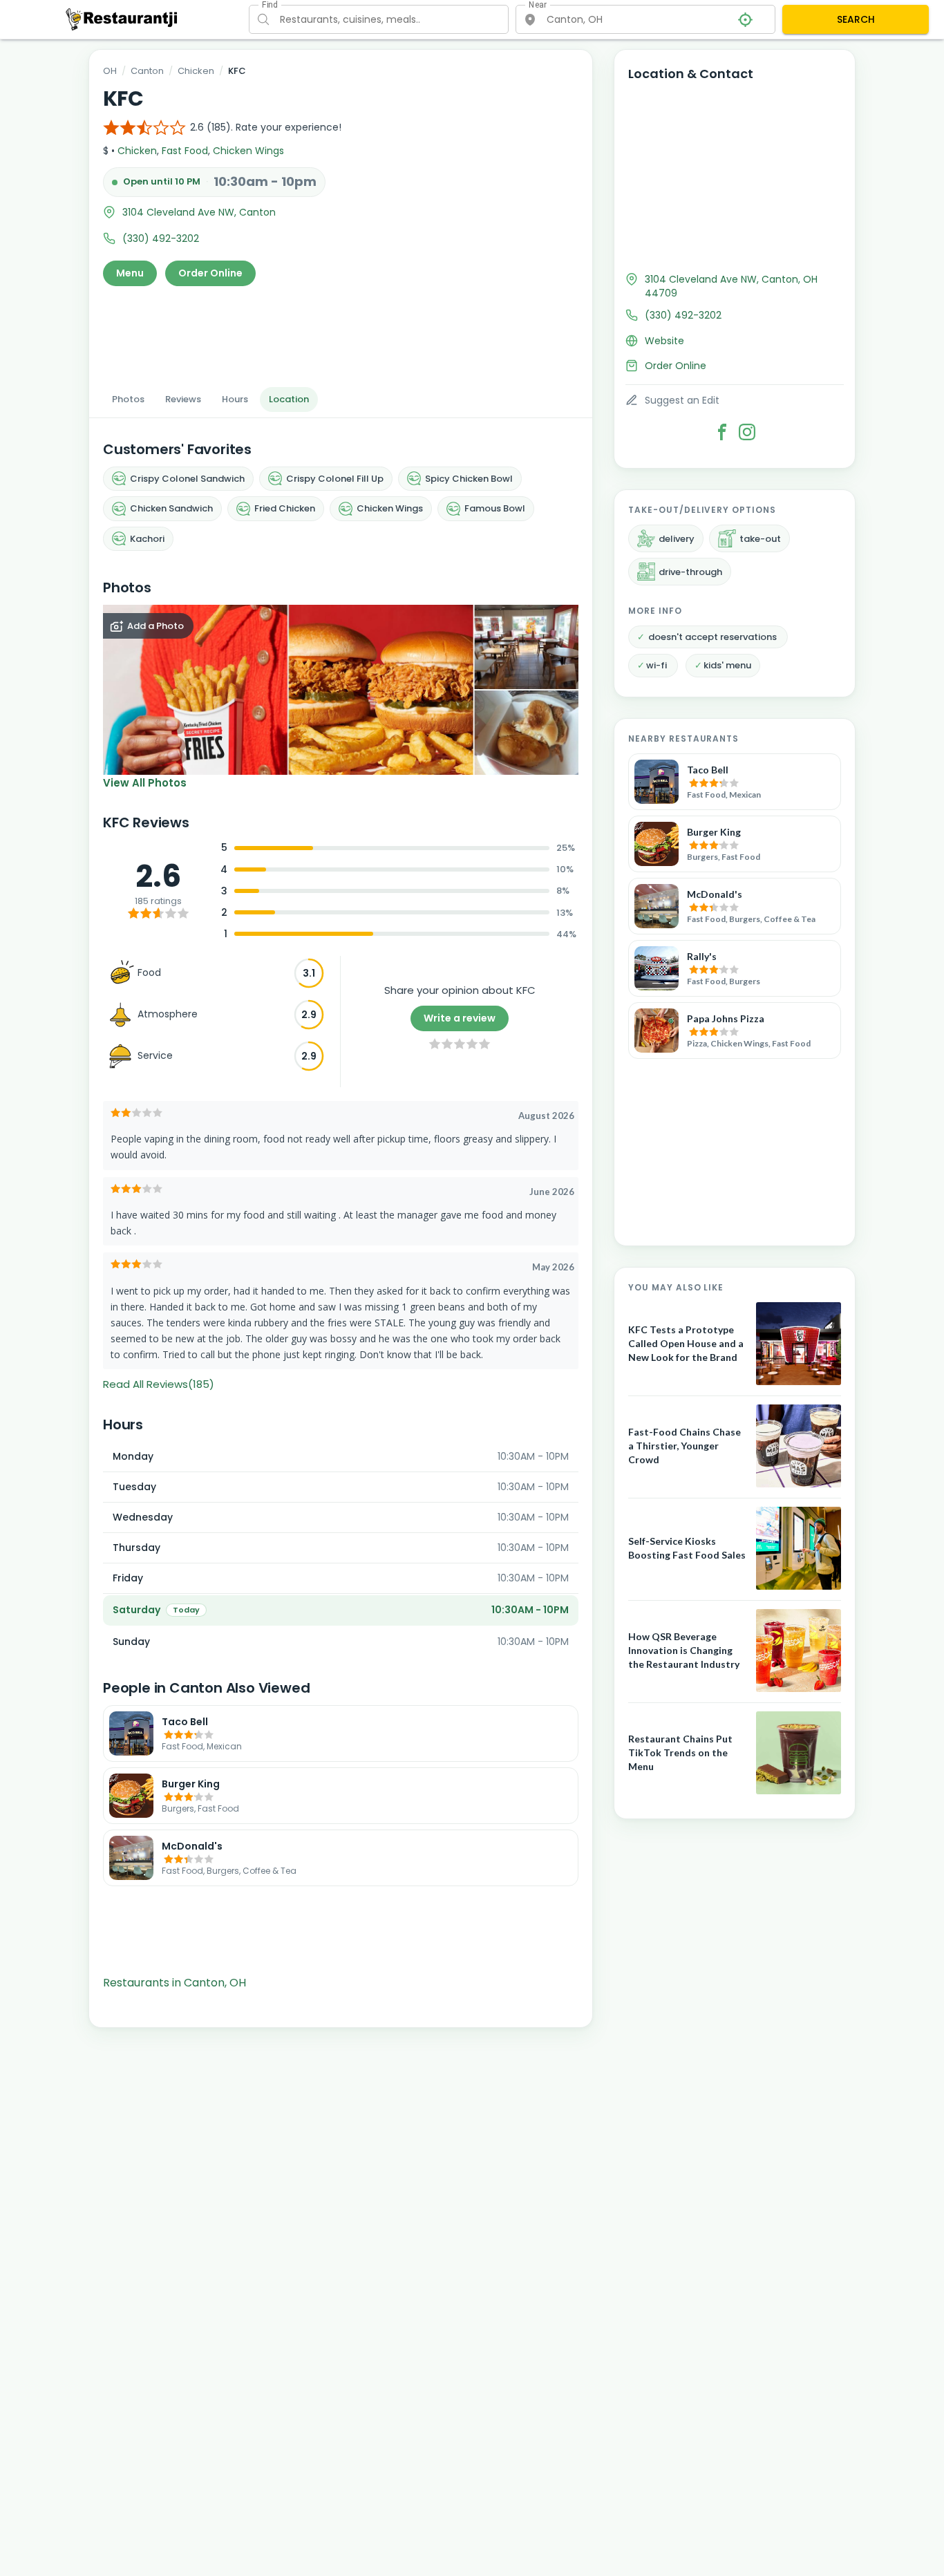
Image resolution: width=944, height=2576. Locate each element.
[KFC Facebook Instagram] (747, 432)
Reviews (183, 399)
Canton (147, 71)
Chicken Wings (248, 151)
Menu (130, 273)
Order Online (210, 273)
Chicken (196, 71)
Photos (128, 399)
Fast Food (185, 151)
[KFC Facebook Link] (722, 432)
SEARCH (856, 19)
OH (110, 71)
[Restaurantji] (122, 19)
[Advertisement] (341, 332)
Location (289, 399)
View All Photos (145, 783)
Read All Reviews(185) (159, 1384)
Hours (235, 399)
